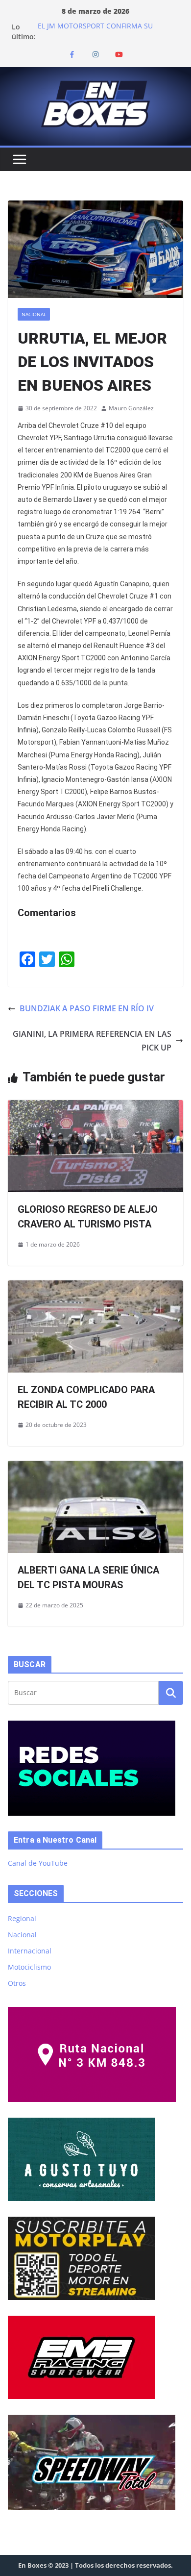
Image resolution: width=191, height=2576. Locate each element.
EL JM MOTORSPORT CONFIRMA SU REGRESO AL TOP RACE (95, 32)
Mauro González (131, 408)
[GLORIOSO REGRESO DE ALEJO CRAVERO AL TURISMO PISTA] (95, 1107)
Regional (22, 1918)
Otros (17, 1983)
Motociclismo (29, 1967)
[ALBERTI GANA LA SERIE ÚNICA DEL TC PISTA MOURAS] (95, 1468)
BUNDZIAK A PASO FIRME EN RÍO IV (87, 1008)
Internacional (30, 1951)
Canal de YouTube (38, 1863)
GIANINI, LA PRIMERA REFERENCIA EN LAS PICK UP (92, 1041)
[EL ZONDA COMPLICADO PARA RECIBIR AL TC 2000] (95, 1287)
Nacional (34, 314)
